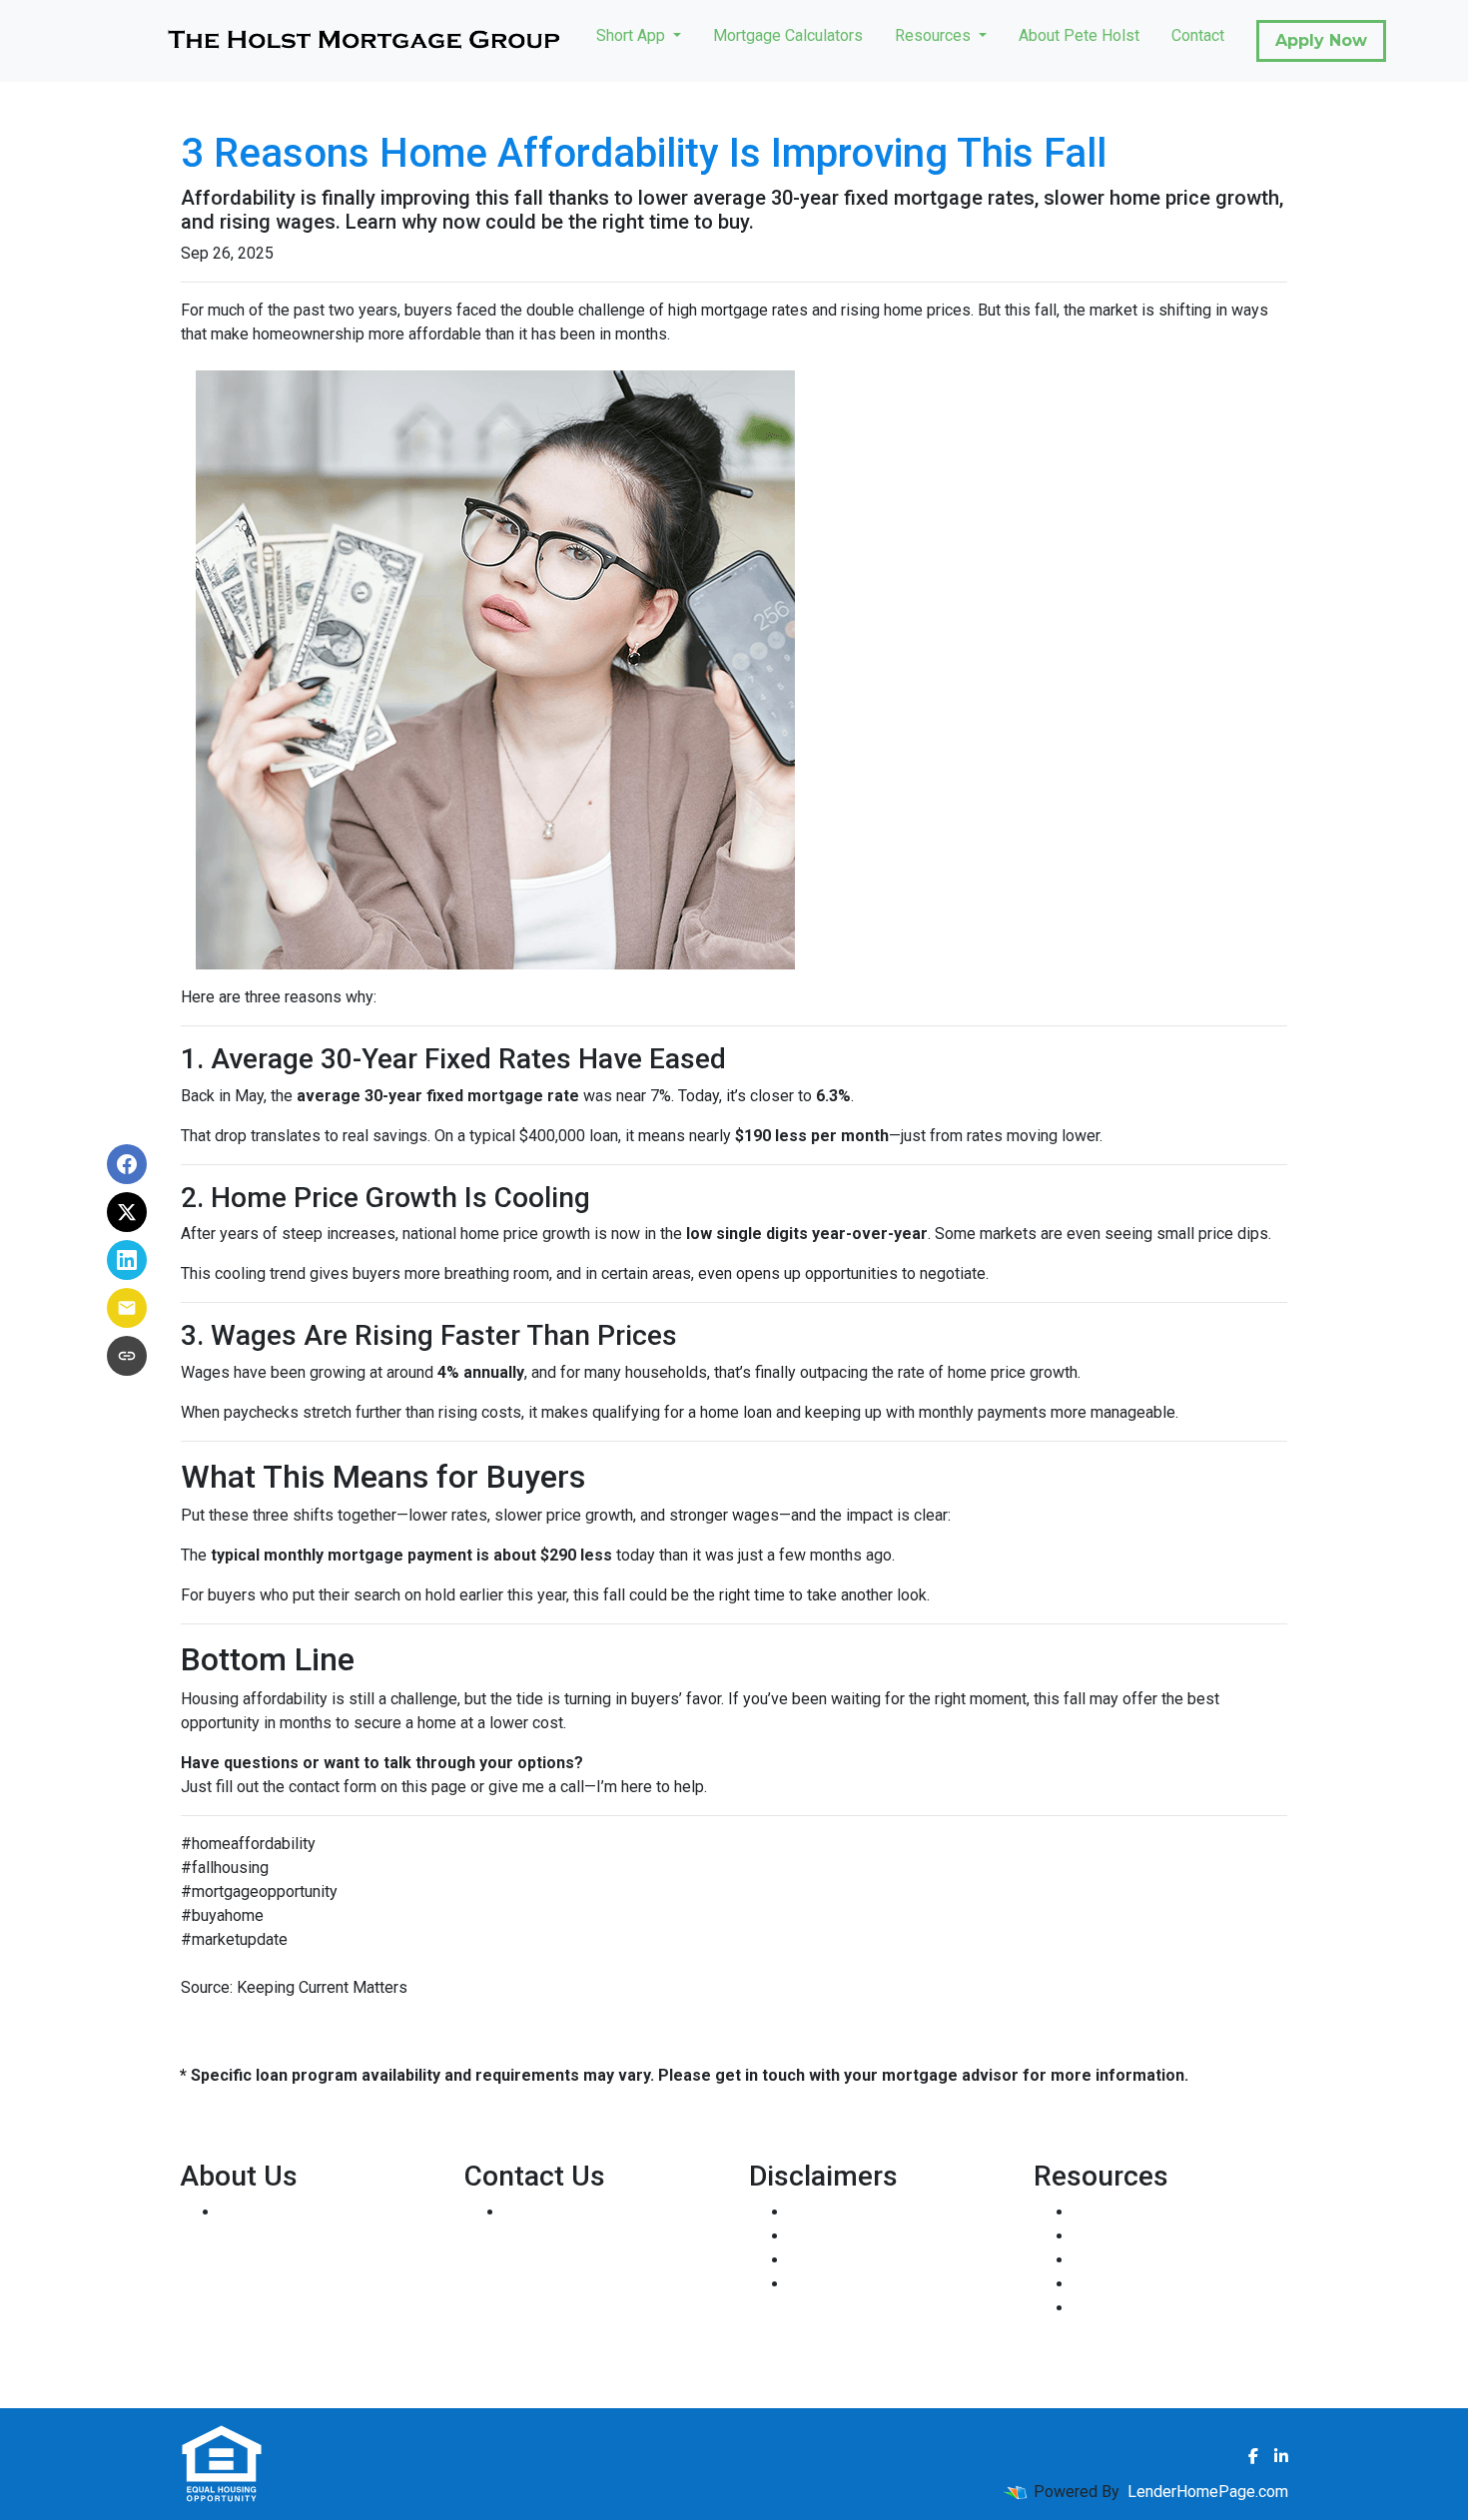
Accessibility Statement (872, 2260)
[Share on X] (127, 1212)
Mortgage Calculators (788, 35)
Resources (935, 35)
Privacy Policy (839, 2236)
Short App (633, 35)
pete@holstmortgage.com (595, 2284)
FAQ (1088, 2308)
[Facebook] (1253, 2456)
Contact (1198, 35)
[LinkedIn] (1281, 2456)
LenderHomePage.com (1208, 2492)
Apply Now (1321, 40)
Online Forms (1120, 2284)
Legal (808, 2212)
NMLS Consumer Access (308, 2356)
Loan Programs (1127, 2212)
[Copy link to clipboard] (127, 1356)
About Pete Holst (1079, 35)
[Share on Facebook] (127, 1164)
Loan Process (1122, 2236)
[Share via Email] (127, 1308)
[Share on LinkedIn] (127, 1260)
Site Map (820, 2284)
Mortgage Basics (1133, 2260)
